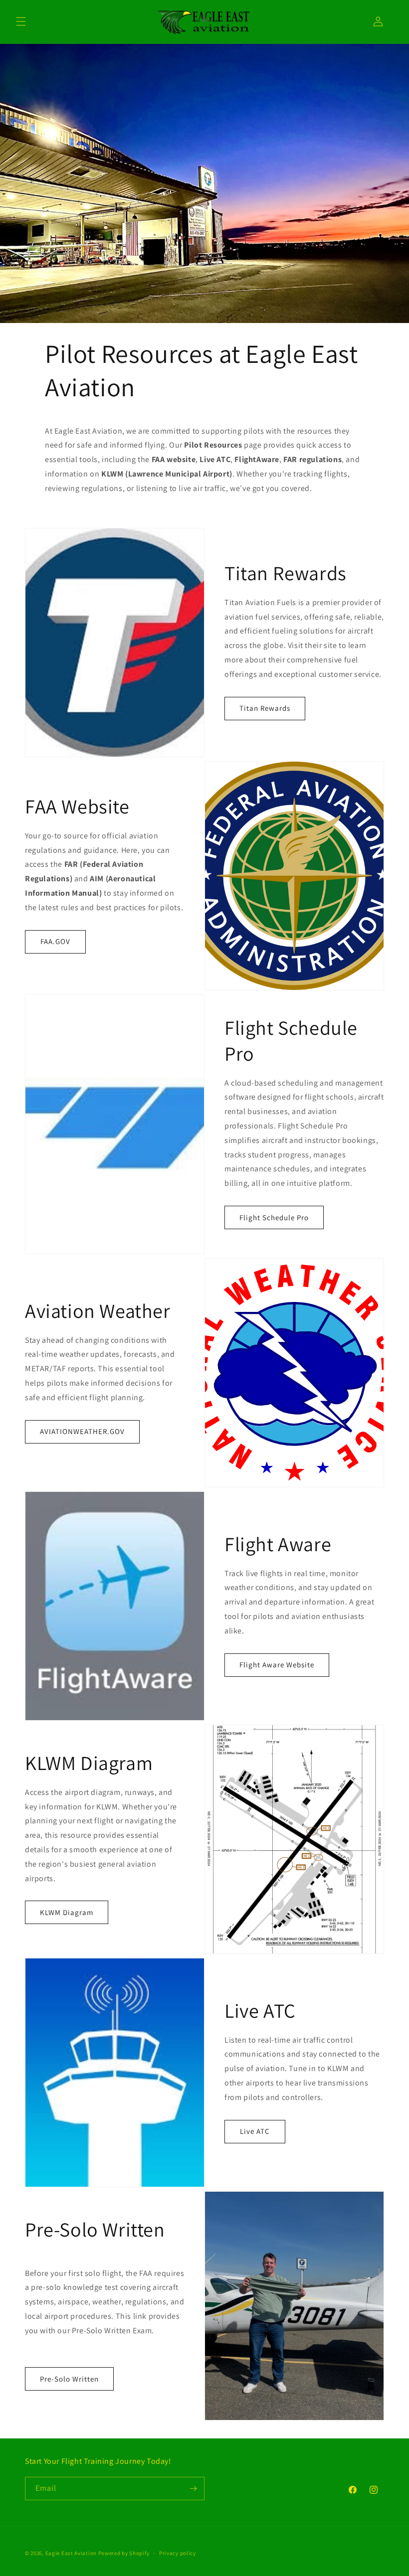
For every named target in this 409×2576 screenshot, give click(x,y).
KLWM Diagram (67, 1912)
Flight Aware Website (277, 1665)
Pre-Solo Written (69, 2379)
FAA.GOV (55, 941)
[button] (21, 21)
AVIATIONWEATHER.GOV (82, 1431)
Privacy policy (178, 2553)
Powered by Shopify (124, 2553)
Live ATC (255, 2131)
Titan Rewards (265, 708)
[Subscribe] (193, 2489)
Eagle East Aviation (71, 2553)
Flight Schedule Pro (274, 1217)
